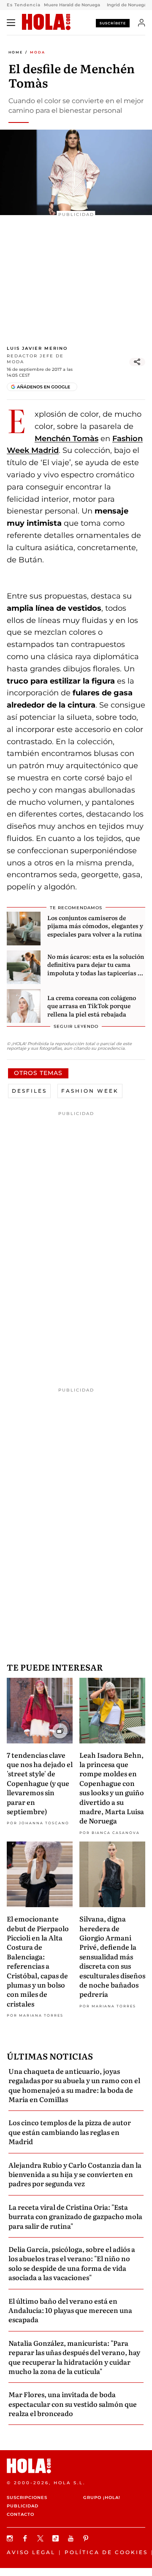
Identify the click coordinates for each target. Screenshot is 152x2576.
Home (16, 52)
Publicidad (23, 2506)
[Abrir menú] (11, 23)
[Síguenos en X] (41, 2538)
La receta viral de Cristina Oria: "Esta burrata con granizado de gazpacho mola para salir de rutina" (75, 2216)
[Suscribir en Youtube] (72, 2538)
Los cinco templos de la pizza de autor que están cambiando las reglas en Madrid (70, 2132)
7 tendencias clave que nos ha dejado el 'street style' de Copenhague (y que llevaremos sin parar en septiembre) (40, 1783)
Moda (38, 52)
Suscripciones (27, 2497)
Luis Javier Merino (37, 348)
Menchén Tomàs (66, 439)
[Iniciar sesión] (142, 23)
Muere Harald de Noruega (72, 5)
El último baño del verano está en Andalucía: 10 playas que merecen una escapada (70, 2310)
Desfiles (29, 1091)
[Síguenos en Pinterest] (87, 2538)
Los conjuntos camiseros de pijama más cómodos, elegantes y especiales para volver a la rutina (95, 926)
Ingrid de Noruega (127, 5)
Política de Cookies (106, 2552)
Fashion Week (90, 1091)
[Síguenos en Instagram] (11, 2538)
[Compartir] (137, 362)
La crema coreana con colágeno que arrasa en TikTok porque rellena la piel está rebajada (92, 1006)
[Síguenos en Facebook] (26, 2538)
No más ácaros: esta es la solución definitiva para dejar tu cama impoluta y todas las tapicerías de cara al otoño (96, 969)
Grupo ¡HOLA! (102, 2497)
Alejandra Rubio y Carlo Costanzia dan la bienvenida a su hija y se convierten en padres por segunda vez (75, 2174)
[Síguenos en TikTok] (57, 2538)
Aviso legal (31, 2552)
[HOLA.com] (46, 22)
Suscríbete (113, 23)
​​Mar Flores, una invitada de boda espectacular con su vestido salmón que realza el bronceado (73, 2404)
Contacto (20, 2514)
